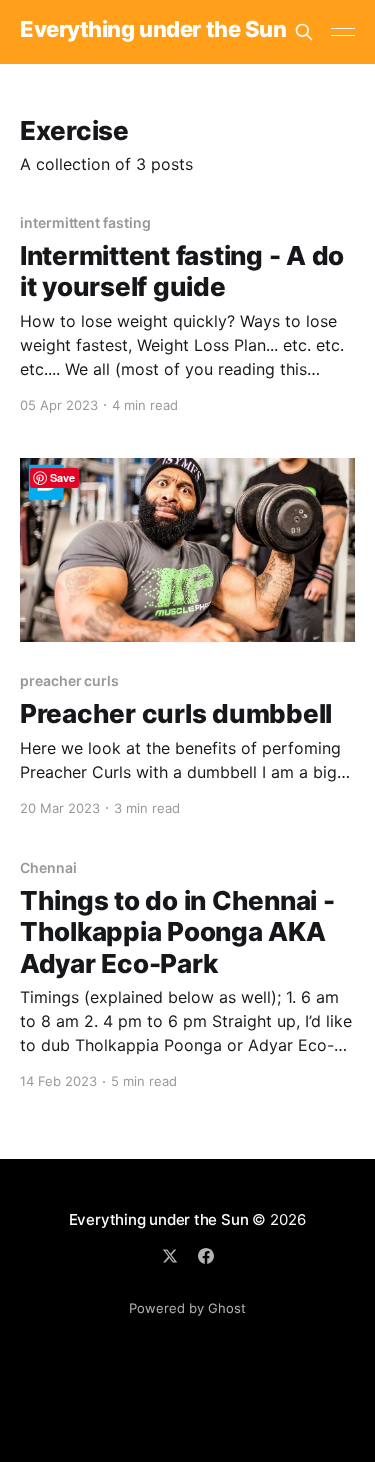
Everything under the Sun (153, 29)
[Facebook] (206, 1256)
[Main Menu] (343, 32)
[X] (170, 1256)
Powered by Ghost (187, 1308)
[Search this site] (304, 32)
